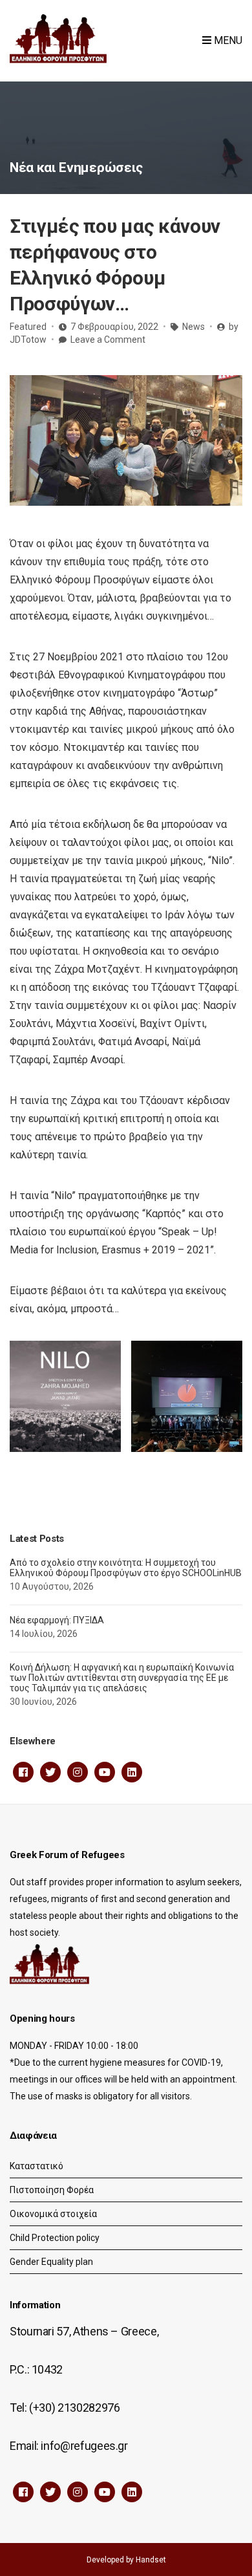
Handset (151, 2560)
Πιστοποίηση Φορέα (52, 2190)
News (194, 327)
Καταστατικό (37, 2166)
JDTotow (28, 340)
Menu (227, 40)
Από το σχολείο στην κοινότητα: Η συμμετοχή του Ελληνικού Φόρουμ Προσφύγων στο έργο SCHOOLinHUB (126, 1568)
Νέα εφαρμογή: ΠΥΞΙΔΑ (57, 1620)
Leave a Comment (108, 340)
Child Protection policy (55, 2238)
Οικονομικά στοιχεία (53, 2214)
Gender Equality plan (51, 2262)
